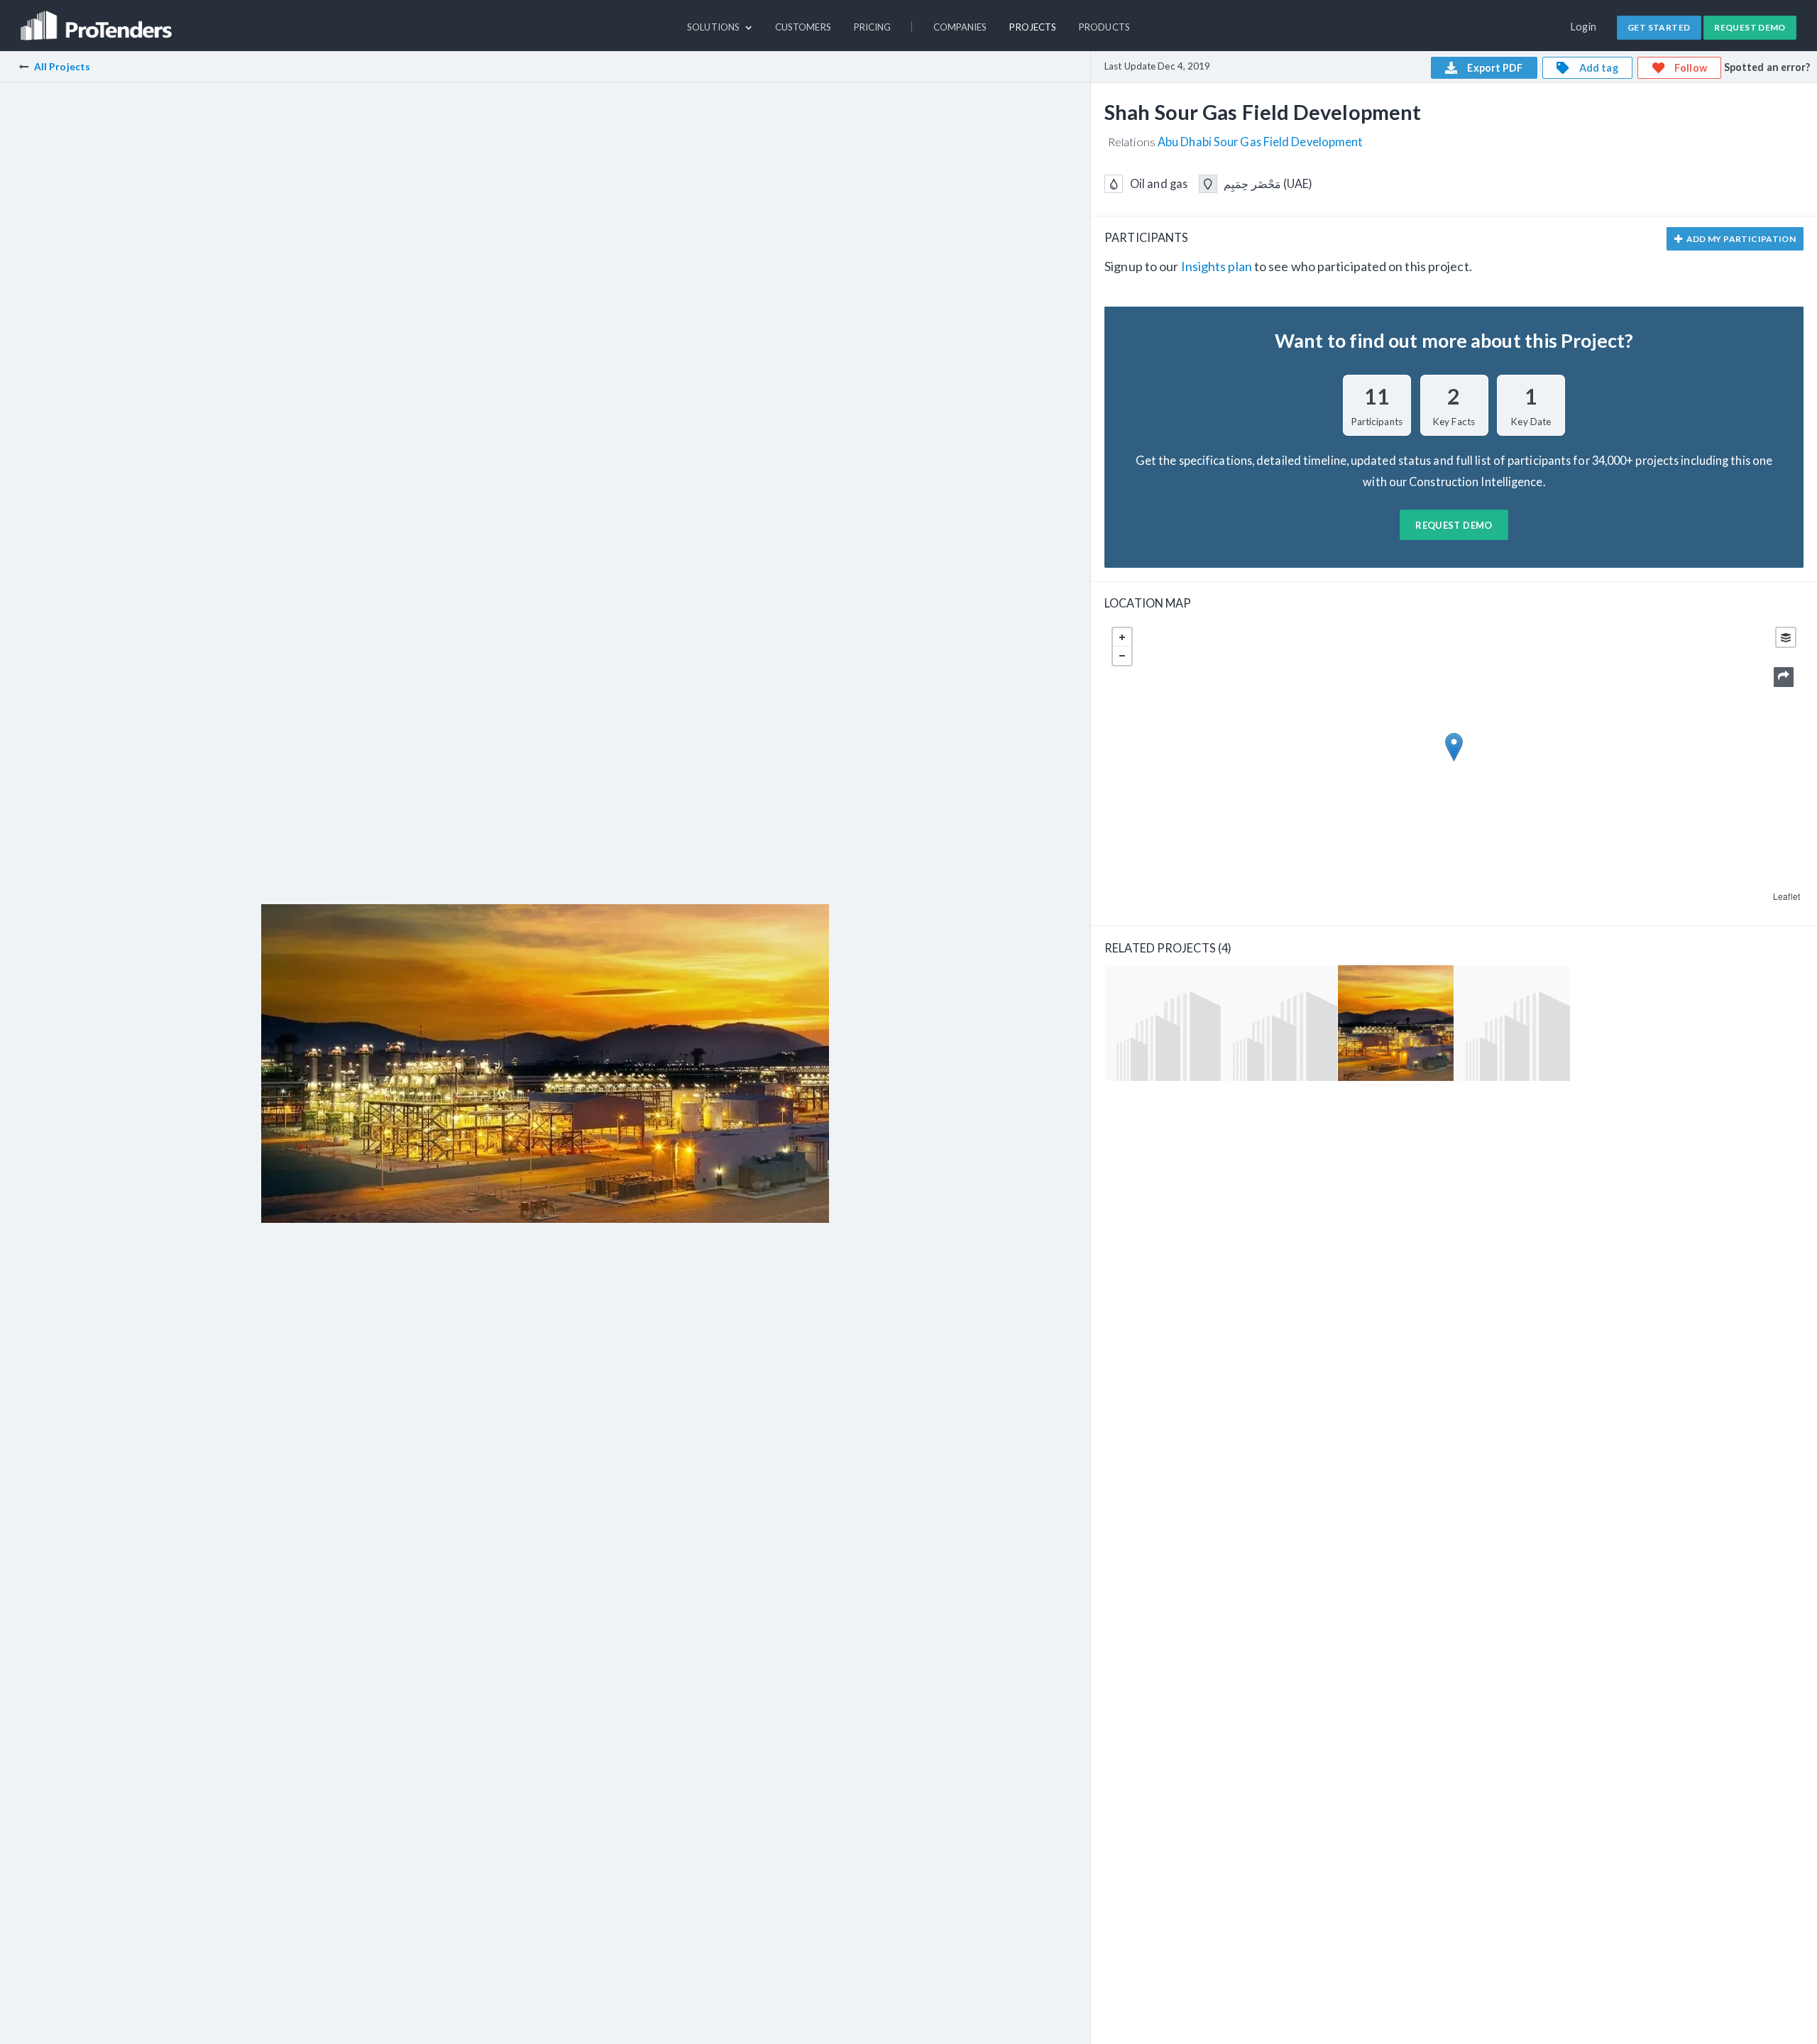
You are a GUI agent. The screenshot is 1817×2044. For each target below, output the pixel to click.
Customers (803, 27)
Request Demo (1750, 27)
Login (1584, 27)
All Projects (62, 66)
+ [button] (1122, 637)
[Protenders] (98, 19)
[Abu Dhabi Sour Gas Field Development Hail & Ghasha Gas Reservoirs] (1279, 1023)
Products (1104, 27)
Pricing (873, 27)
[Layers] (1786, 637)
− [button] (1122, 656)
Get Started (1659, 27)
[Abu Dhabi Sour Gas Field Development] (1512, 1023)
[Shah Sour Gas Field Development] (1396, 1023)
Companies (960, 27)
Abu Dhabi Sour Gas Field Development (1260, 142)
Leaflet (1786, 896)
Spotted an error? (1767, 67)
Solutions (714, 27)
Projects (1033, 27)
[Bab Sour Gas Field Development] (1163, 1023)
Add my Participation (1740, 239)
